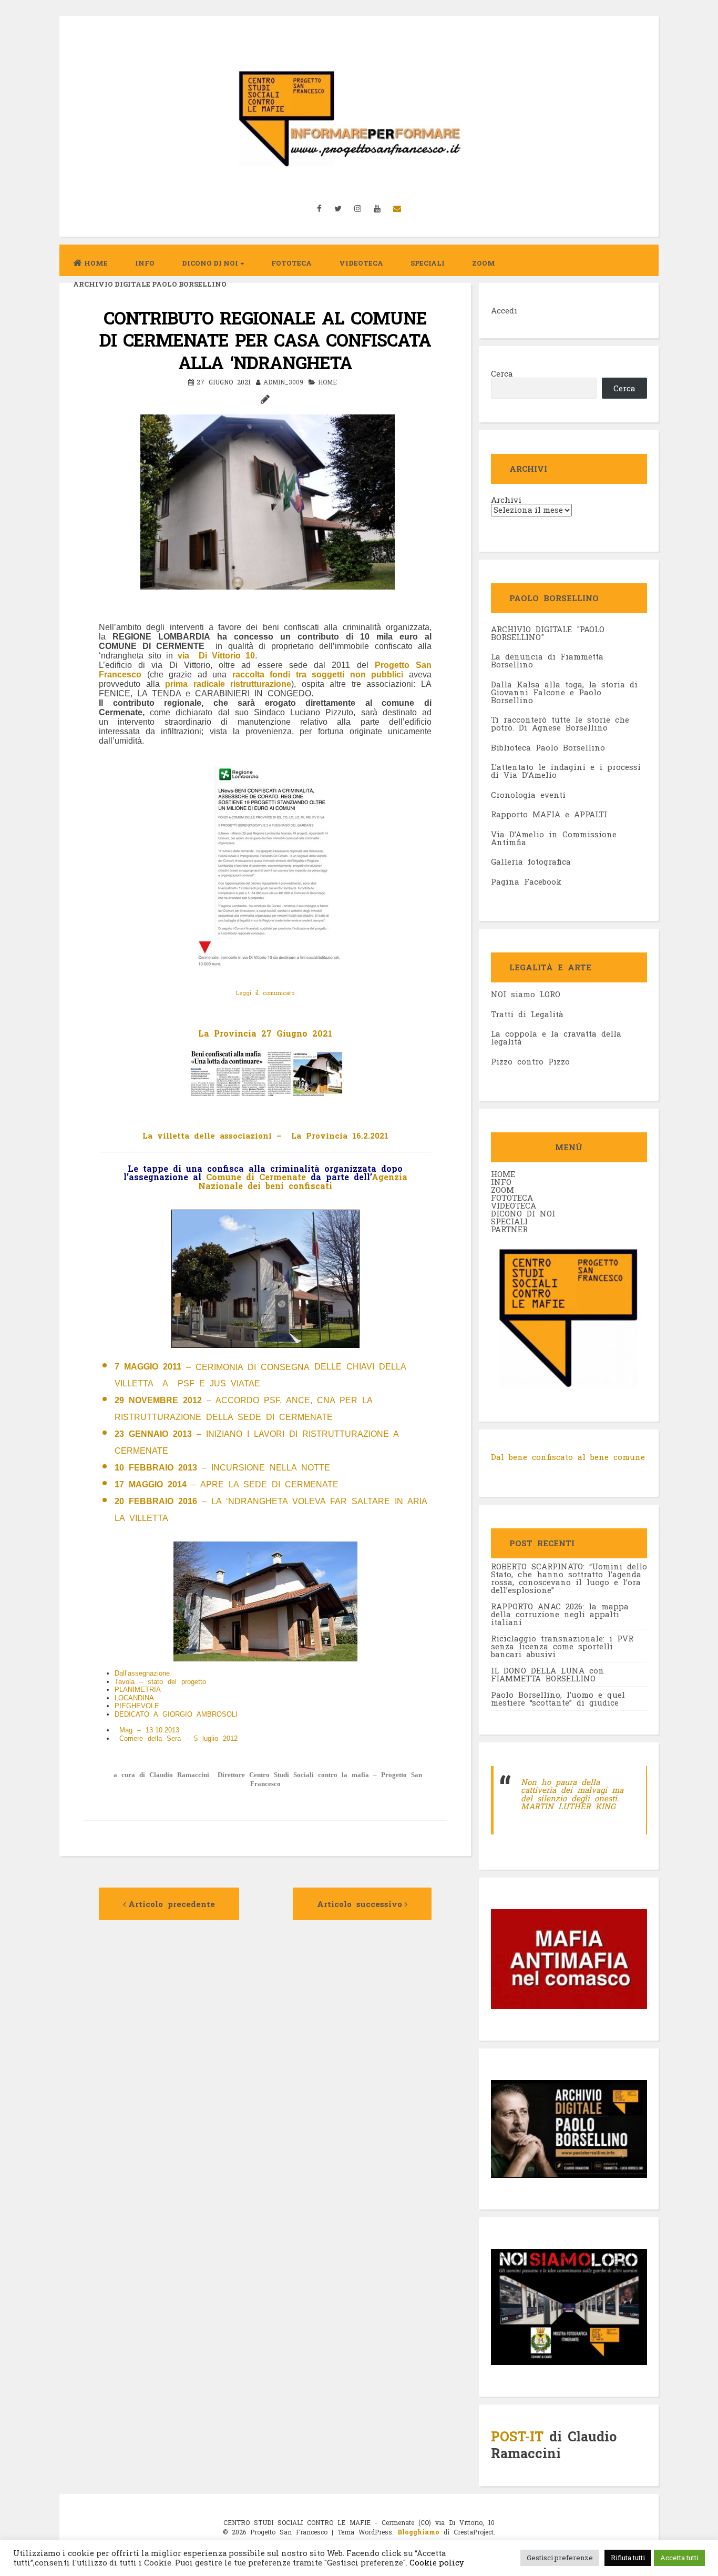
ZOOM (484, 263)
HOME (503, 1174)
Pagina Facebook (526, 881)
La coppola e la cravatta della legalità (556, 1037)
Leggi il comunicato (265, 993)
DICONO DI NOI (523, 1213)
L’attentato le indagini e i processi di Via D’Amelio (566, 771)
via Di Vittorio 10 (216, 656)
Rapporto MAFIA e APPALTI (549, 814)
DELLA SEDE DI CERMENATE (269, 1417)
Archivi (506, 500)
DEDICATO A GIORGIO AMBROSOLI (176, 1714)
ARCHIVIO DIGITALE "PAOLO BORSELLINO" (548, 633)
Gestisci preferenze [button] (560, 2558)
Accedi (504, 310)
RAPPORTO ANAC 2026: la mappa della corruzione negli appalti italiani (560, 1614)
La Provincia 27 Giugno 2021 (265, 1033)
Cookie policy (436, 2563)
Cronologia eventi (528, 795)
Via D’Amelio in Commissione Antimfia (554, 838)
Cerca (502, 373)
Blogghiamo (418, 2532)
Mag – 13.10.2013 (152, 1730)
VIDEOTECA (361, 263)
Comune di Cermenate (258, 1177)
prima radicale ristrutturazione (228, 684)
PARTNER (509, 1229)
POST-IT (517, 2436)
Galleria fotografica (531, 861)
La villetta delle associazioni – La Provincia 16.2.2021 (265, 1135)
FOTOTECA (512, 1198)
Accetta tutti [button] (679, 2558)
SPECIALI (509, 1221)
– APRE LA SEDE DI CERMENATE (227, 1484)
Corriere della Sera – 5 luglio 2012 (178, 1738)
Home (96, 263)
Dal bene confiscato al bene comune (568, 1457)
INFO (145, 263)
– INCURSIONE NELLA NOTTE (222, 1468)
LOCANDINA (134, 1698)
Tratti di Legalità (527, 1014)
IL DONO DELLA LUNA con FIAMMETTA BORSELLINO (547, 1674)
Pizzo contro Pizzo (530, 1061)
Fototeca (291, 263)
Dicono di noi (210, 263)
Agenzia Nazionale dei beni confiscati (303, 1181)
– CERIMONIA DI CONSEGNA (212, 1367)
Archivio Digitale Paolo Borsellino (150, 284)
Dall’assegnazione (142, 1673)
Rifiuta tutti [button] (628, 2558)
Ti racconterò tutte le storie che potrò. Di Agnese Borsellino (560, 723)
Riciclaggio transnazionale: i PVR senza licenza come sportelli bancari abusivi (562, 1646)
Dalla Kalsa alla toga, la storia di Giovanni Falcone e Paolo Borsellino (564, 692)
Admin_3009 (283, 382)
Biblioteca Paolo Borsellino (548, 747)
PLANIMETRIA (138, 1690)
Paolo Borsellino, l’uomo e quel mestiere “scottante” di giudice (558, 1698)
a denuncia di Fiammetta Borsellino (547, 660)
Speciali (428, 263)
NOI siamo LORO (526, 994)
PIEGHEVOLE (137, 1706)
